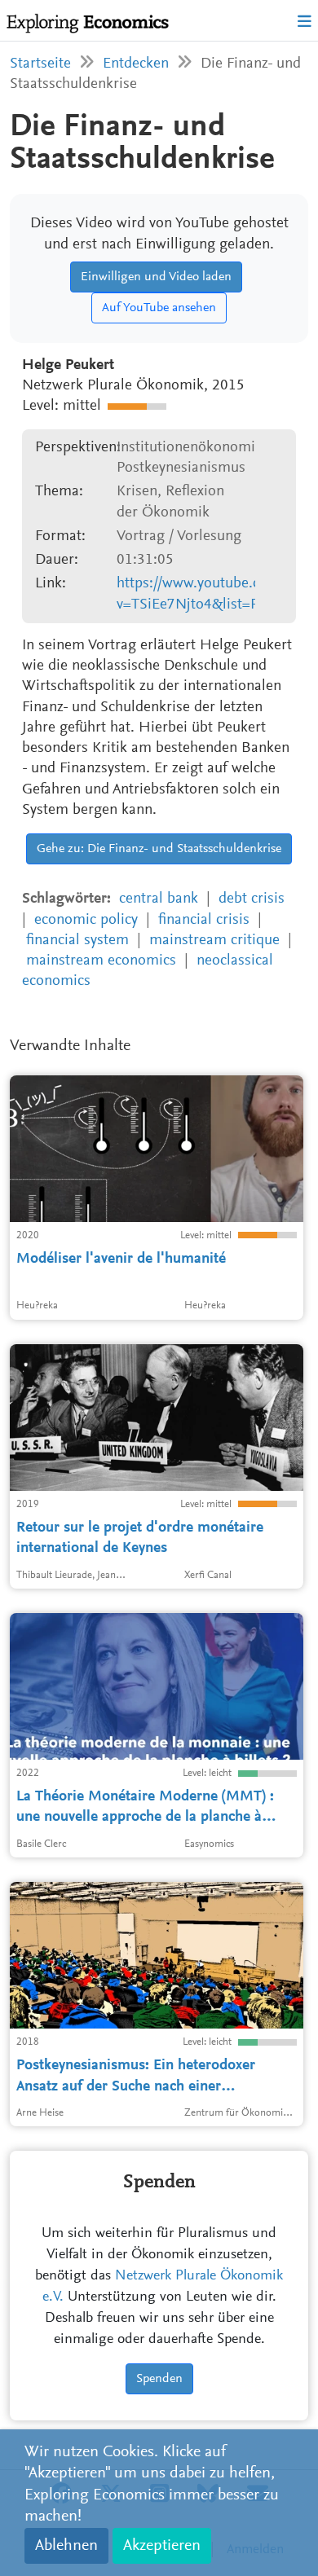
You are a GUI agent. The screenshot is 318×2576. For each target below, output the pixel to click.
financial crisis (204, 920)
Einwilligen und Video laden (156, 277)
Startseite (40, 64)
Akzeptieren (162, 2546)
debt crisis (252, 899)
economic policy (86, 920)
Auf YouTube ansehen (159, 308)
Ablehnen (66, 2546)
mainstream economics (101, 961)
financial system (77, 941)
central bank (159, 899)
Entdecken (136, 64)
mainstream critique (214, 941)
